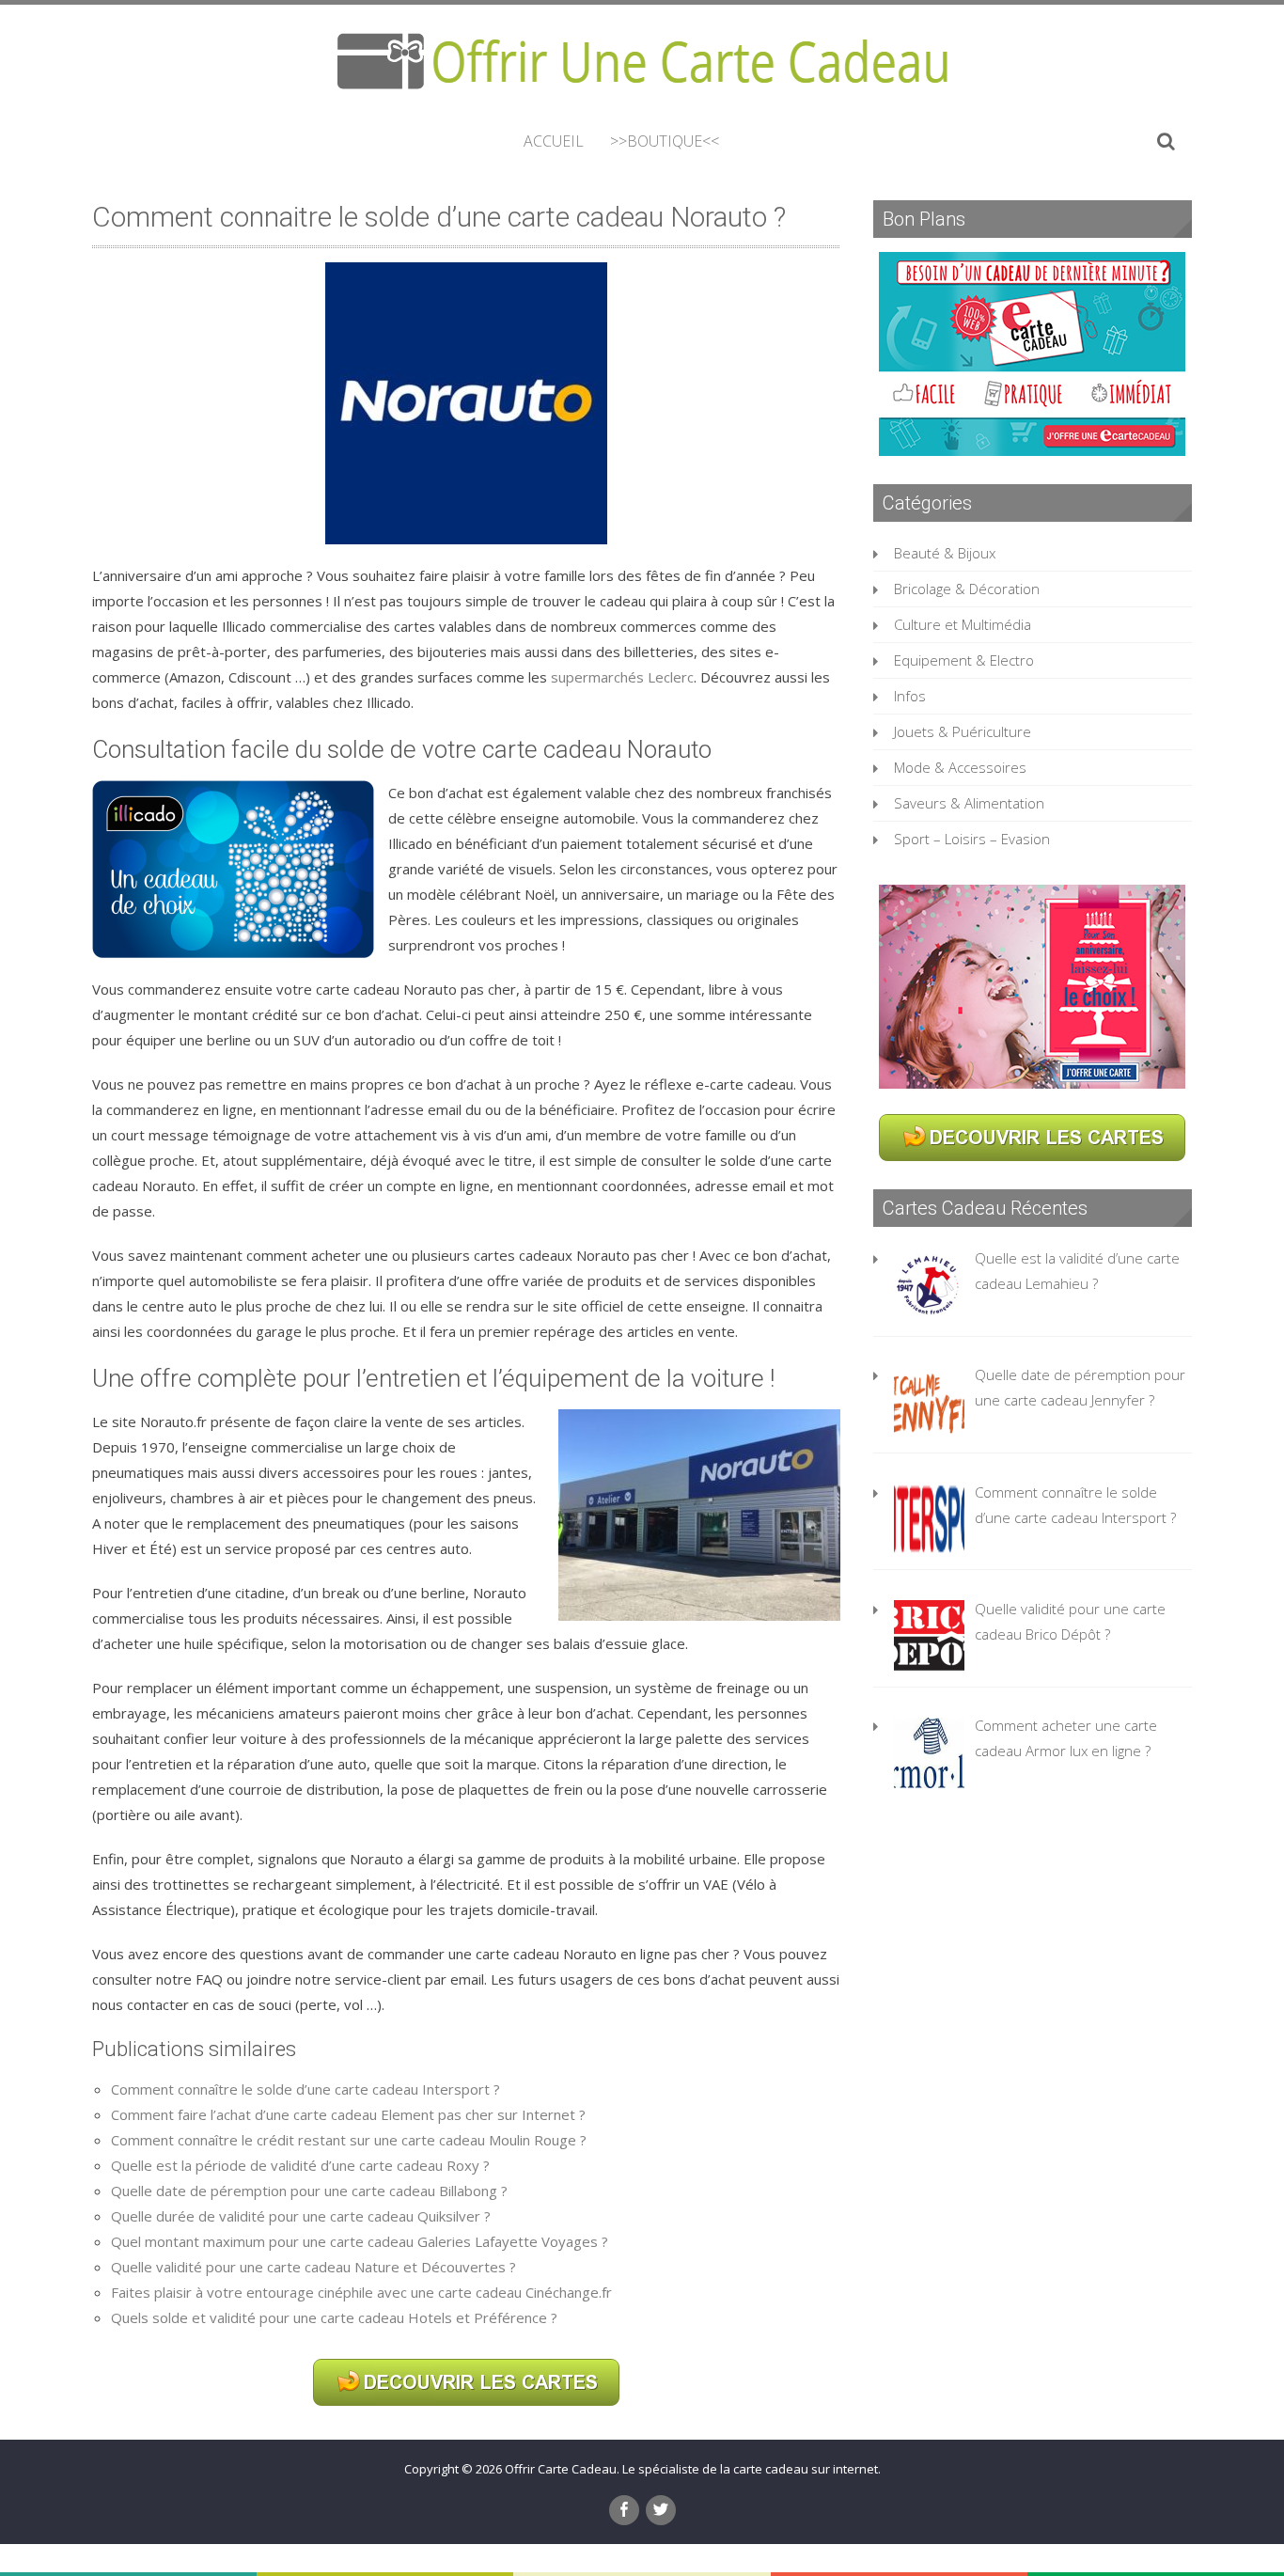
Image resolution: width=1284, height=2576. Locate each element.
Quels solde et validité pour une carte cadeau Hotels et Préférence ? (334, 2317)
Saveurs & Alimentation (969, 803)
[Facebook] (624, 2510)
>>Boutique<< (665, 141)
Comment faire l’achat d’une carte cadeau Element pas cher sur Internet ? (348, 2114)
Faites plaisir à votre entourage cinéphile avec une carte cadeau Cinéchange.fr (361, 2292)
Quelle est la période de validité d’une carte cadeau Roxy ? (300, 2165)
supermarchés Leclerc (622, 677)
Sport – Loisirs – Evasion (972, 839)
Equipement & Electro (964, 660)
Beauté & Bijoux (945, 553)
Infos (910, 696)
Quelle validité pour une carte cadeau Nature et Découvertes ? (313, 2267)
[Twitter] (661, 2510)
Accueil (554, 141)
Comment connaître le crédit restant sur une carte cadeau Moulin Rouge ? (349, 2140)
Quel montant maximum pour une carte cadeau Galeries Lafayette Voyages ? (360, 2241)
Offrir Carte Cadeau (561, 2469)
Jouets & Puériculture (963, 731)
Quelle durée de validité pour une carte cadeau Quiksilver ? (301, 2216)
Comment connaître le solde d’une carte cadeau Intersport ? (305, 2089)
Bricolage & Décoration (967, 589)
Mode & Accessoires (960, 767)
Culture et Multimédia (963, 624)
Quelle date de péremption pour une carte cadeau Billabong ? (309, 2191)
